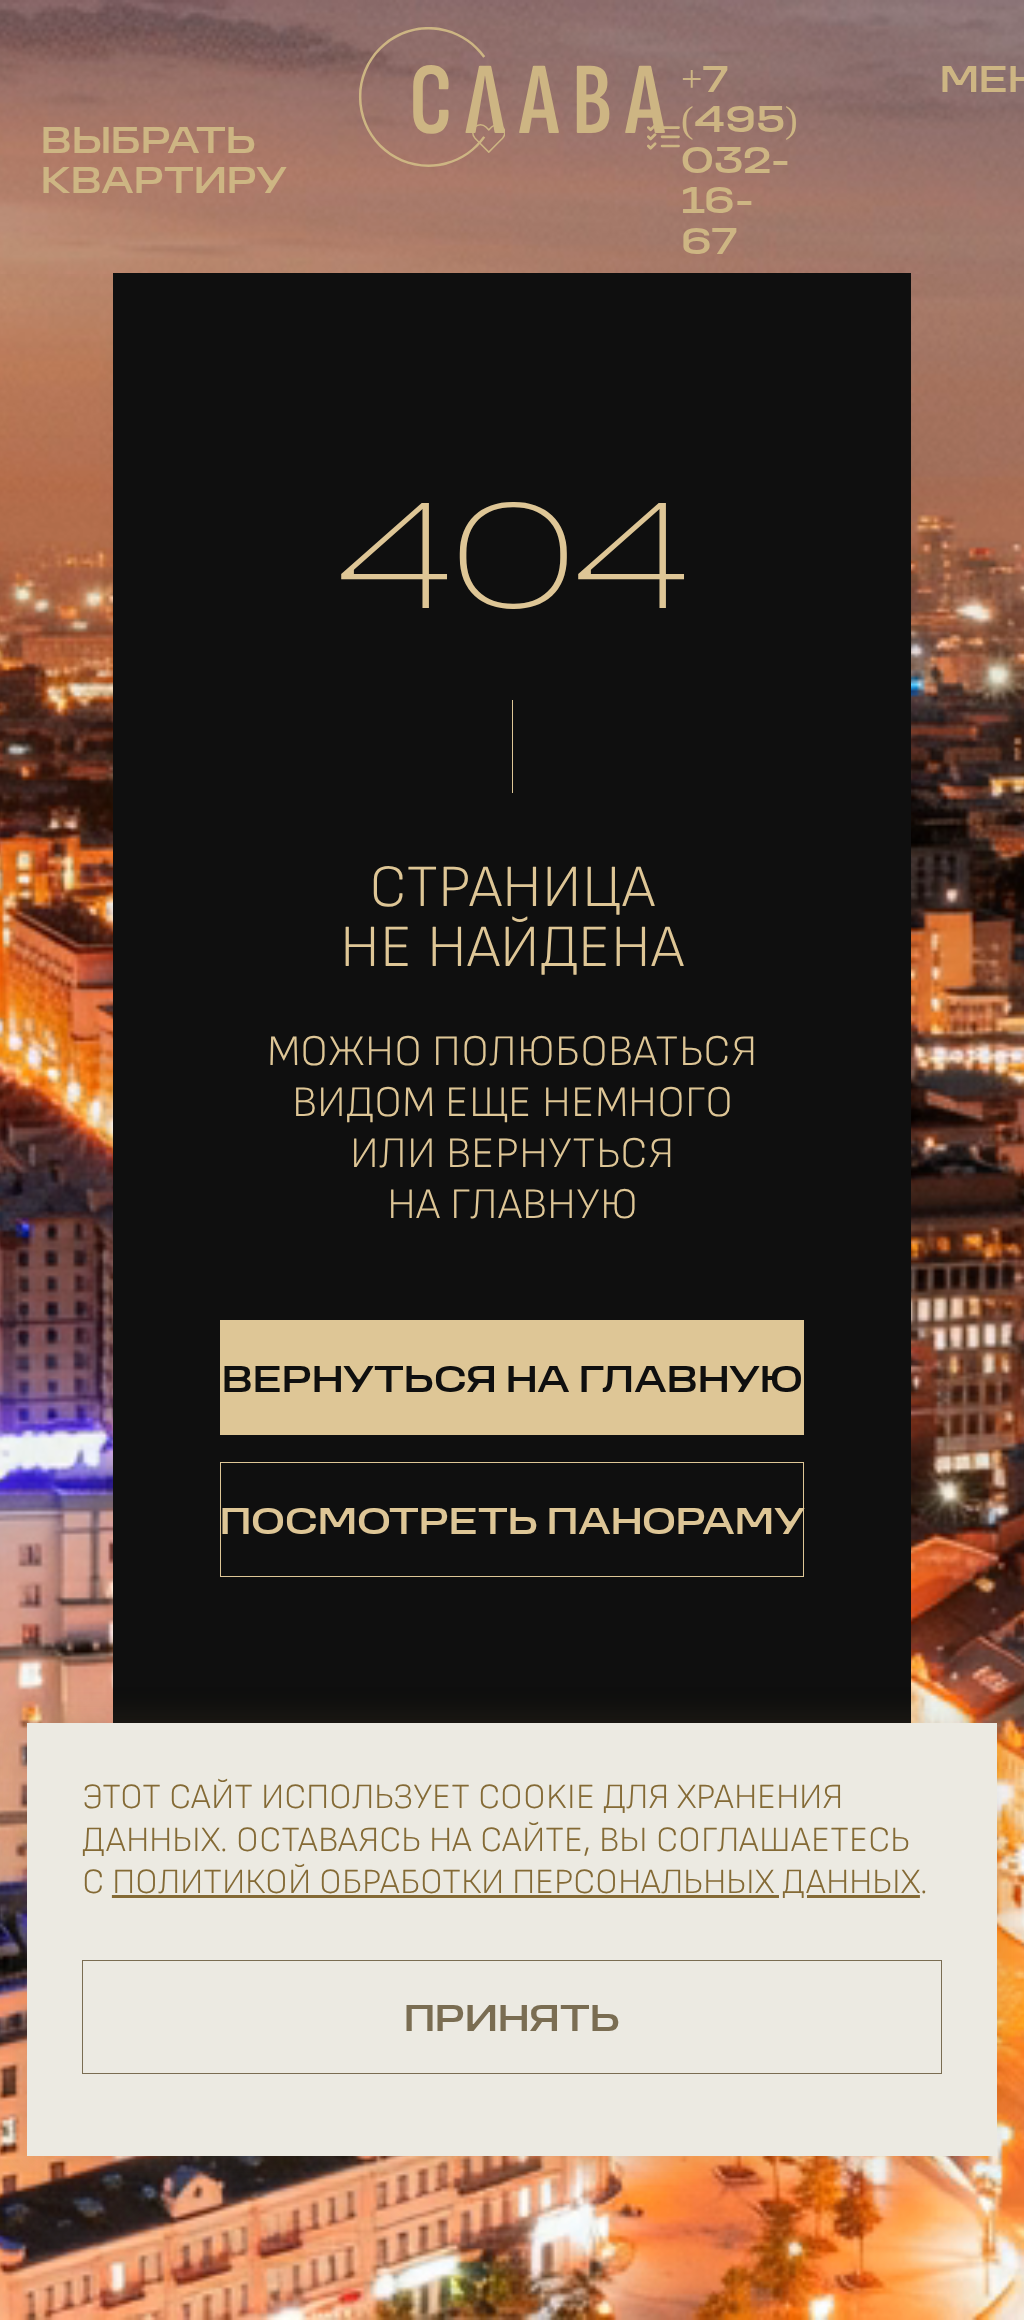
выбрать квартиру (164, 164)
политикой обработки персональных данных (516, 1882)
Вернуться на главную (512, 1382)
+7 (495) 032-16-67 (739, 163)
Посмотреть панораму (512, 1524)
